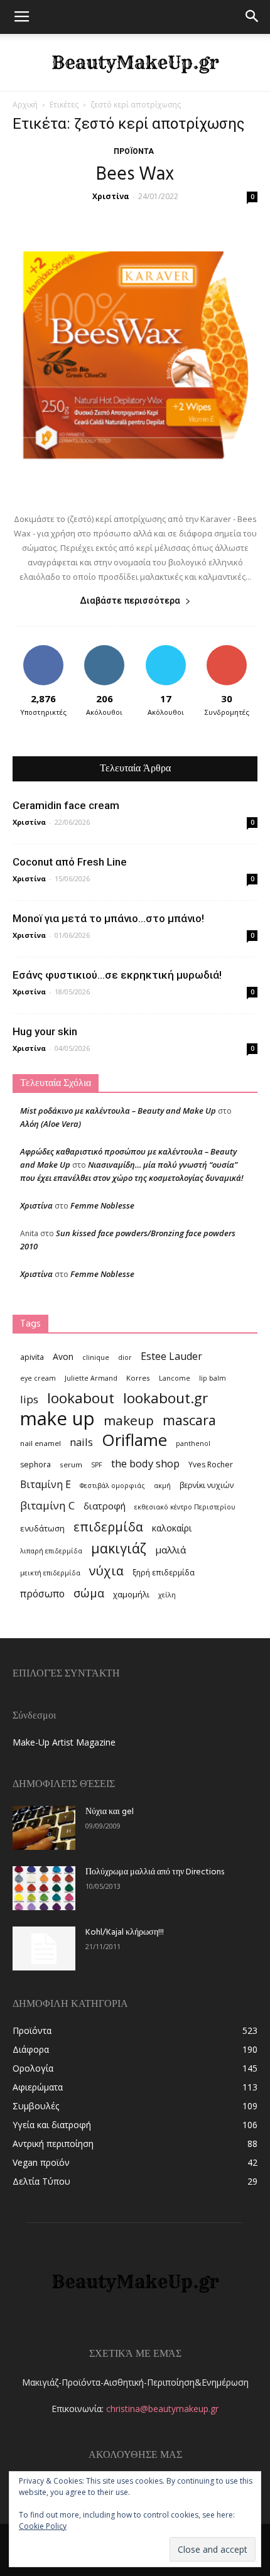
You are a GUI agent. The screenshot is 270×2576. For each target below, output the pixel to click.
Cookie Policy (43, 2526)
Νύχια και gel (110, 1812)
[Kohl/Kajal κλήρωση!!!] (44, 1948)
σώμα (89, 1593)
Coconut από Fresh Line (70, 862)
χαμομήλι (131, 1594)
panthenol (193, 1443)
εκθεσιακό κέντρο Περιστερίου (185, 1507)
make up (57, 1419)
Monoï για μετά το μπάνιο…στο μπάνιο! (108, 918)
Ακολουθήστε (105, 650)
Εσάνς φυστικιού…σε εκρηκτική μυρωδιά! (117, 975)
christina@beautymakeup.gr (162, 2409)
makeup (129, 1421)
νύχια (106, 1571)
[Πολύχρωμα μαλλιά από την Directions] (44, 1888)
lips (29, 1399)
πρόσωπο (42, 1594)
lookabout (81, 1398)
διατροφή (105, 1506)
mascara (189, 1420)
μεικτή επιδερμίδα (50, 1573)
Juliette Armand (91, 1378)
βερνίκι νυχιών (207, 1485)
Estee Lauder (171, 1356)
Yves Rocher (211, 1465)
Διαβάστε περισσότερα (130, 601)
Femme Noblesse (102, 1205)
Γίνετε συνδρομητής (227, 655)
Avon (63, 1356)
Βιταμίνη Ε (46, 1485)
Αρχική (25, 105)
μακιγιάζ (119, 1548)
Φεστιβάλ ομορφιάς (112, 1486)
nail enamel (40, 1443)
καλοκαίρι (172, 1528)
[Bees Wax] (135, 355)
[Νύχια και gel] (44, 1828)
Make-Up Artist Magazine (64, 1742)
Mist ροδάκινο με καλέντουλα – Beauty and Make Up (118, 1111)
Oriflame (134, 1440)
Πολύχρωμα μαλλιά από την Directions (155, 1872)
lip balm (213, 1378)
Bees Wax (135, 175)
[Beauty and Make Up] (135, 63)
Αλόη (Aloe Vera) (51, 1124)
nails (81, 1442)
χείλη (167, 1595)
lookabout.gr (165, 1398)
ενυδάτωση (42, 1528)
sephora (35, 1465)
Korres (138, 1378)
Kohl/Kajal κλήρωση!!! (125, 1932)
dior (125, 1357)
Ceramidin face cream (66, 805)
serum (71, 1465)
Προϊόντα (134, 151)
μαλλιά (170, 1550)
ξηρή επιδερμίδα (164, 1573)
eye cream (38, 1378)
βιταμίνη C (47, 1505)
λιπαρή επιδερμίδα (51, 1551)
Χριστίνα (111, 196)
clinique (96, 1357)
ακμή (162, 1486)
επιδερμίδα (108, 1527)
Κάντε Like (43, 650)
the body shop (145, 1463)
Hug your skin (45, 1031)
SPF (97, 1465)
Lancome (175, 1378)
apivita (32, 1357)
